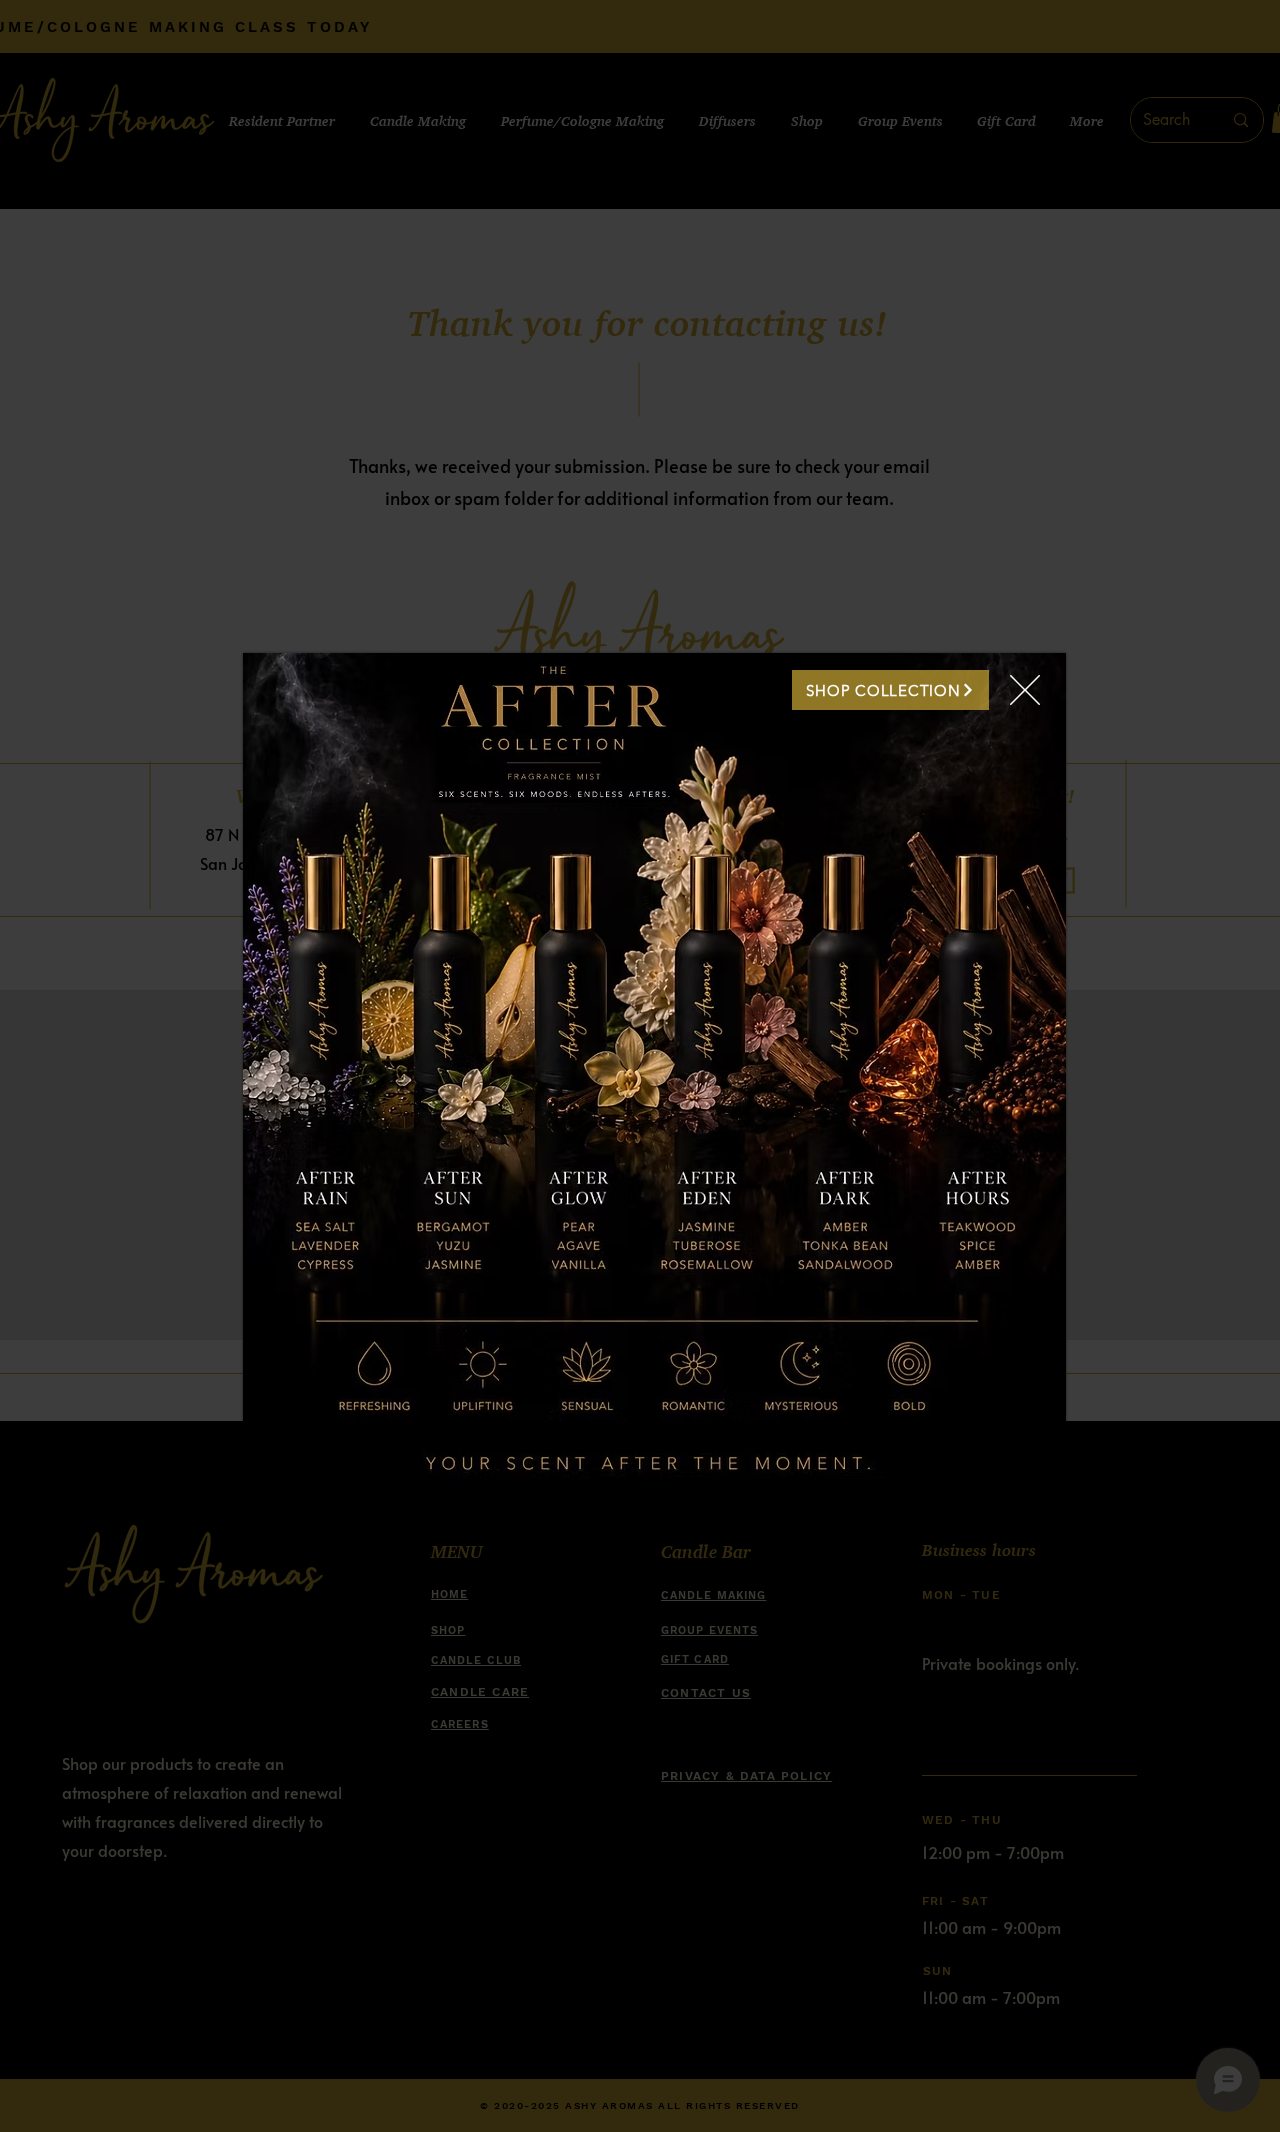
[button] (1025, 690)
